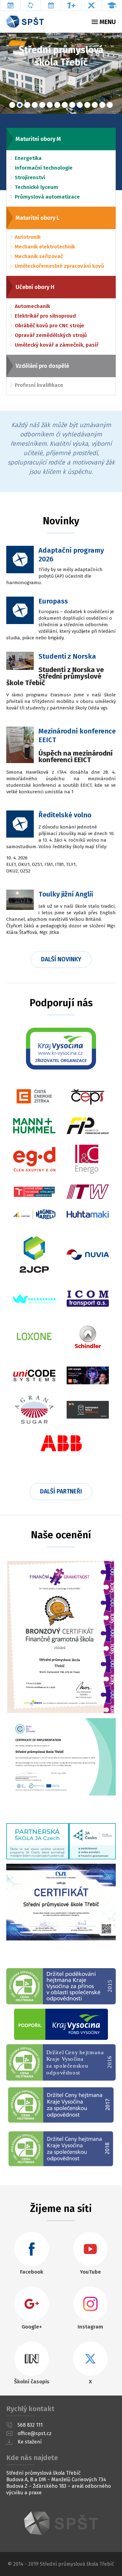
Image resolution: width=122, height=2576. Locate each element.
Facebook (32, 2272)
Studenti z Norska (67, 656)
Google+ (32, 2327)
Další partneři (61, 1491)
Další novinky (61, 959)
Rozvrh (10, 5)
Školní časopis (32, 2382)
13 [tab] (102, 105)
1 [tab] (12, 105)
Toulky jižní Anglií (66, 894)
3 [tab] (27, 105)
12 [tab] (95, 105)
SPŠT (61, 2523)
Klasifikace (71, 5)
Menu (108, 22)
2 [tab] (20, 105)
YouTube (90, 2272)
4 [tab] (35, 105)
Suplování (31, 5)
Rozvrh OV (51, 5)
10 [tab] (80, 105)
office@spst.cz (35, 2433)
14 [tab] (110, 105)
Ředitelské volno (65, 815)
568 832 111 (30, 2425)
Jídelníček (91, 5)
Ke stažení (30, 2442)
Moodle (112, 5)
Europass (53, 601)
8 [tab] (65, 105)
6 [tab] (50, 105)
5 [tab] (42, 105)
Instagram (90, 2327)
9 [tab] (72, 105)
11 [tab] (87, 105)
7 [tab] (57, 105)
